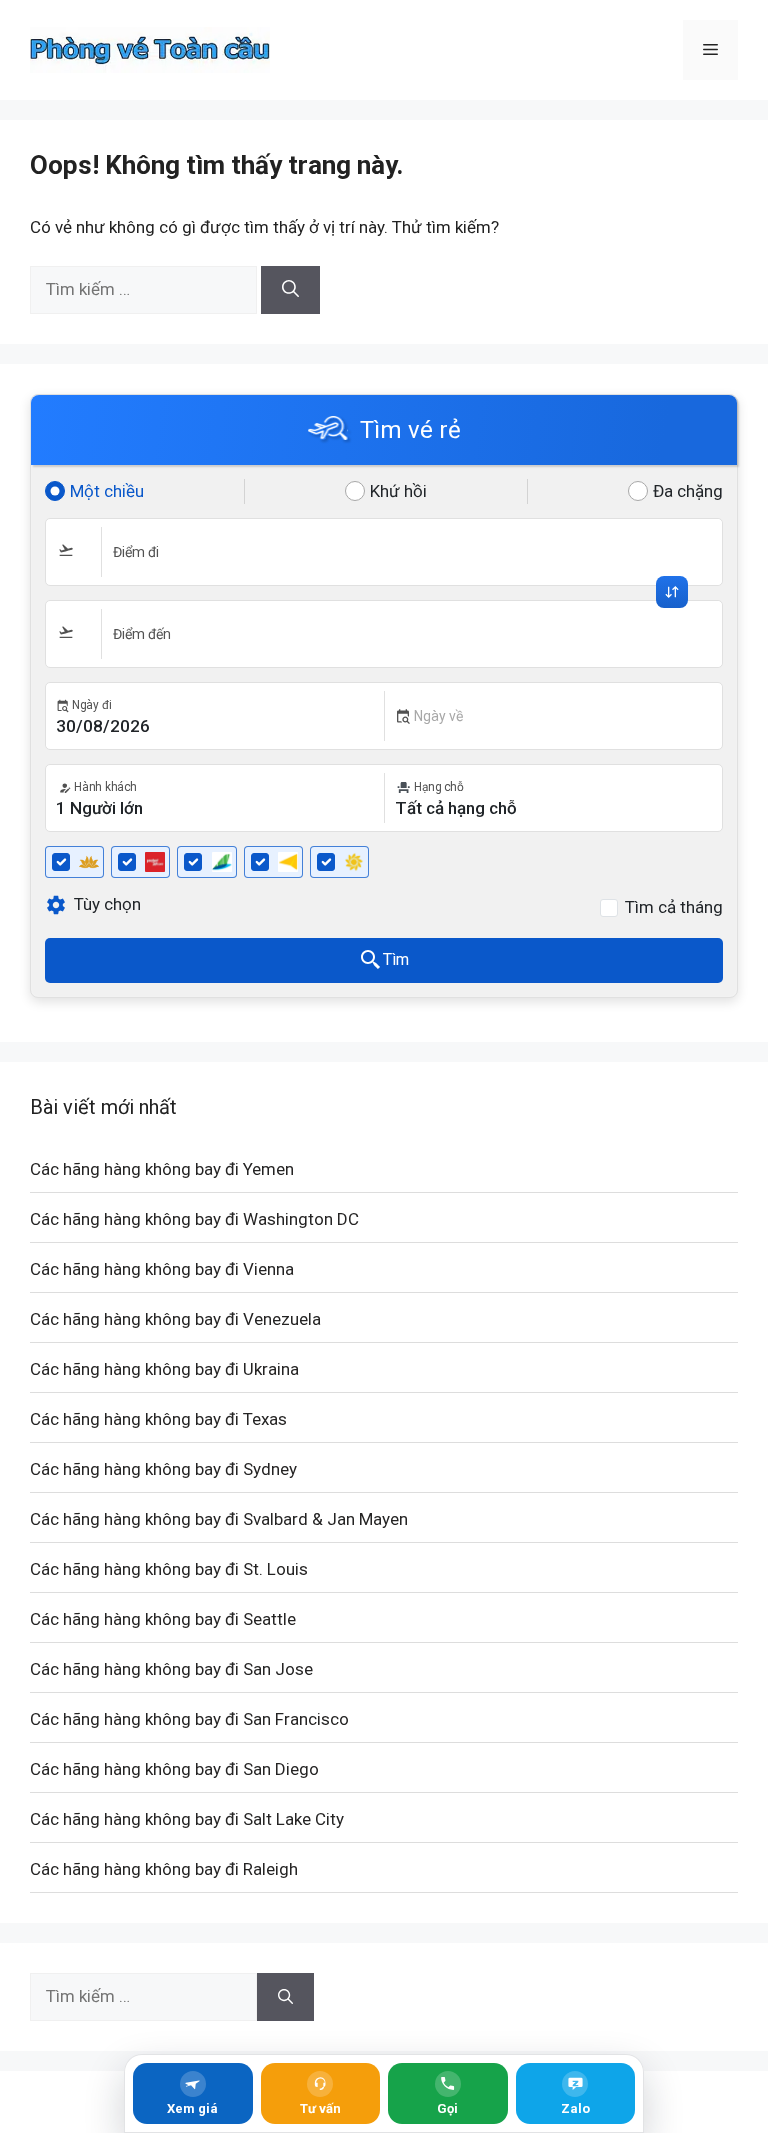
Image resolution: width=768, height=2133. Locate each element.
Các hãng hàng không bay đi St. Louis (169, 1569)
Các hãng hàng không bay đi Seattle (163, 1619)
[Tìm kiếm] (290, 290)
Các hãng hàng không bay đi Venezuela (175, 1319)
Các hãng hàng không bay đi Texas (158, 1419)
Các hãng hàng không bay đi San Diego (174, 1769)
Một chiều (107, 491)
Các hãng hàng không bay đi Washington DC (194, 1219)
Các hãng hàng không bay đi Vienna (162, 1269)
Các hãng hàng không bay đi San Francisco (189, 1719)
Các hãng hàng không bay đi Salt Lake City (187, 1819)
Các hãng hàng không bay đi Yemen (162, 1169)
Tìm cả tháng (674, 907)
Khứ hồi (398, 491)
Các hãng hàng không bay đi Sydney (163, 1469)
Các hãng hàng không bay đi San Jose (171, 1669)
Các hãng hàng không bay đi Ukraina (164, 1369)
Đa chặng (688, 491)
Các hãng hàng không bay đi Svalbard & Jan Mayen (219, 1519)
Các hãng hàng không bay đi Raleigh (164, 1869)
